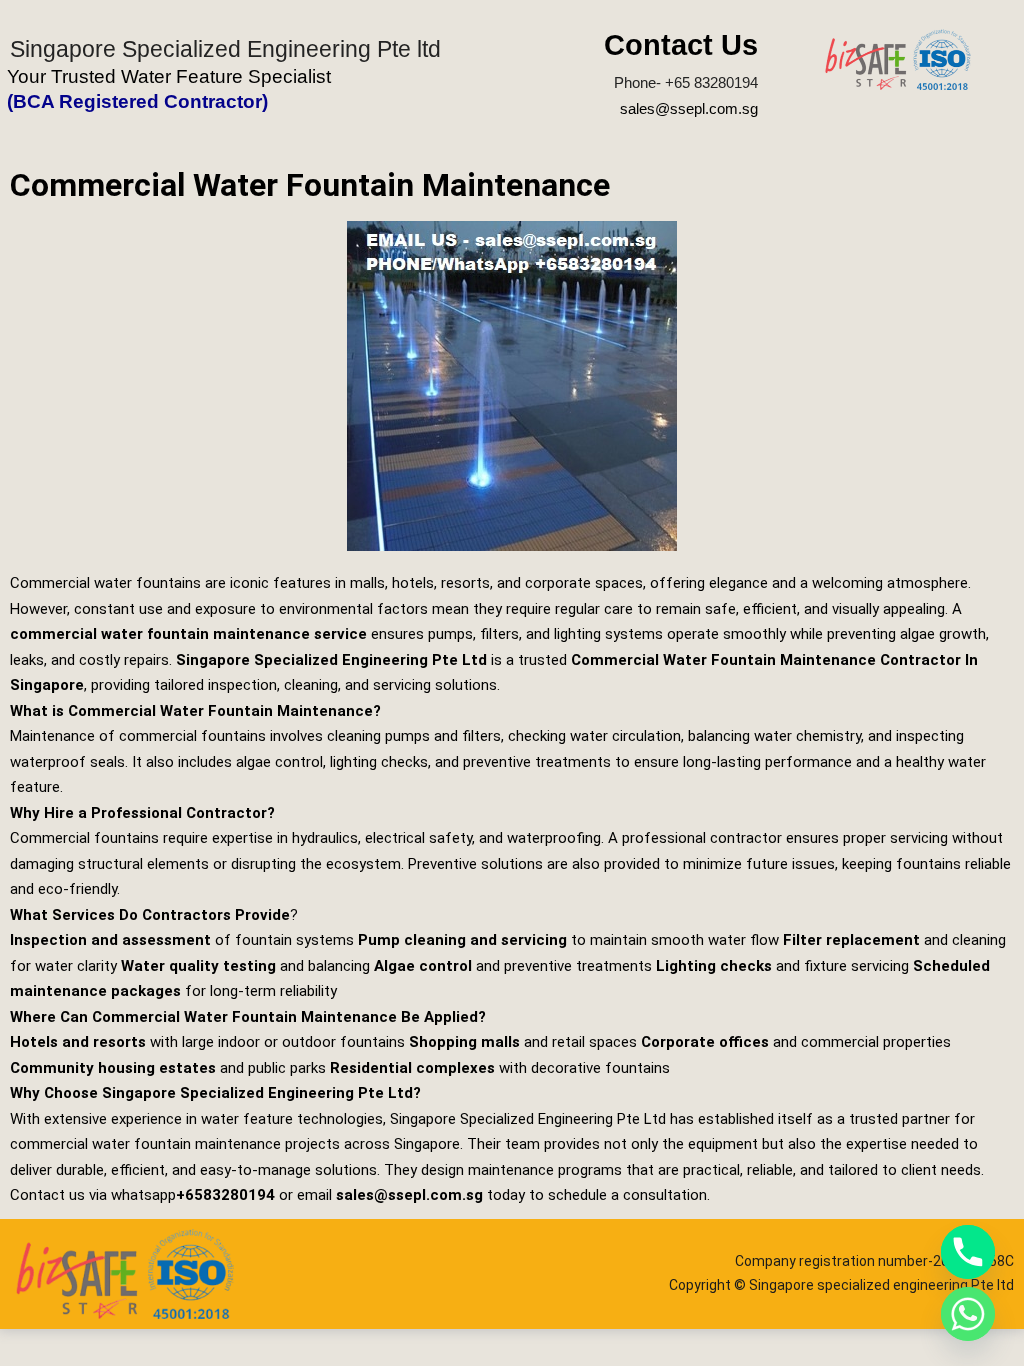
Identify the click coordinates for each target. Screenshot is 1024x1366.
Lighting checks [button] (714, 966)
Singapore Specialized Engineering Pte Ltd (331, 660)
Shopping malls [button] (464, 1042)
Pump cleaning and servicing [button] (462, 940)
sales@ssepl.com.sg (689, 108)
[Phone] (968, 1252)
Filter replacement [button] (851, 940)
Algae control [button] (423, 966)
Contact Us (681, 45)
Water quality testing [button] (198, 966)
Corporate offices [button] (705, 1042)
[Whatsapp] (968, 1314)
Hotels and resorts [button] (78, 1042)
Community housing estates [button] (113, 1068)
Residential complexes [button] (412, 1068)
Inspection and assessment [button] (110, 940)
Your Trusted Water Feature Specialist (169, 76)
